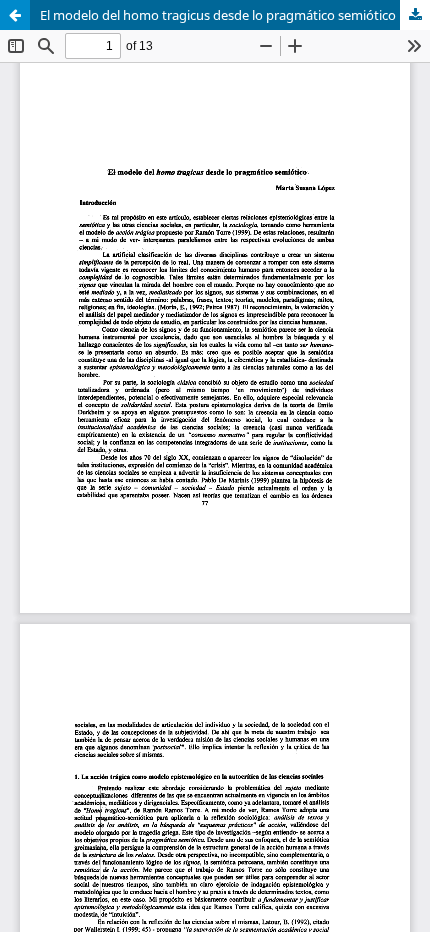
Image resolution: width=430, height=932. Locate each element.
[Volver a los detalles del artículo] (15, 15)
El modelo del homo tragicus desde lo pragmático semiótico (218, 15)
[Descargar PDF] (415, 15)
